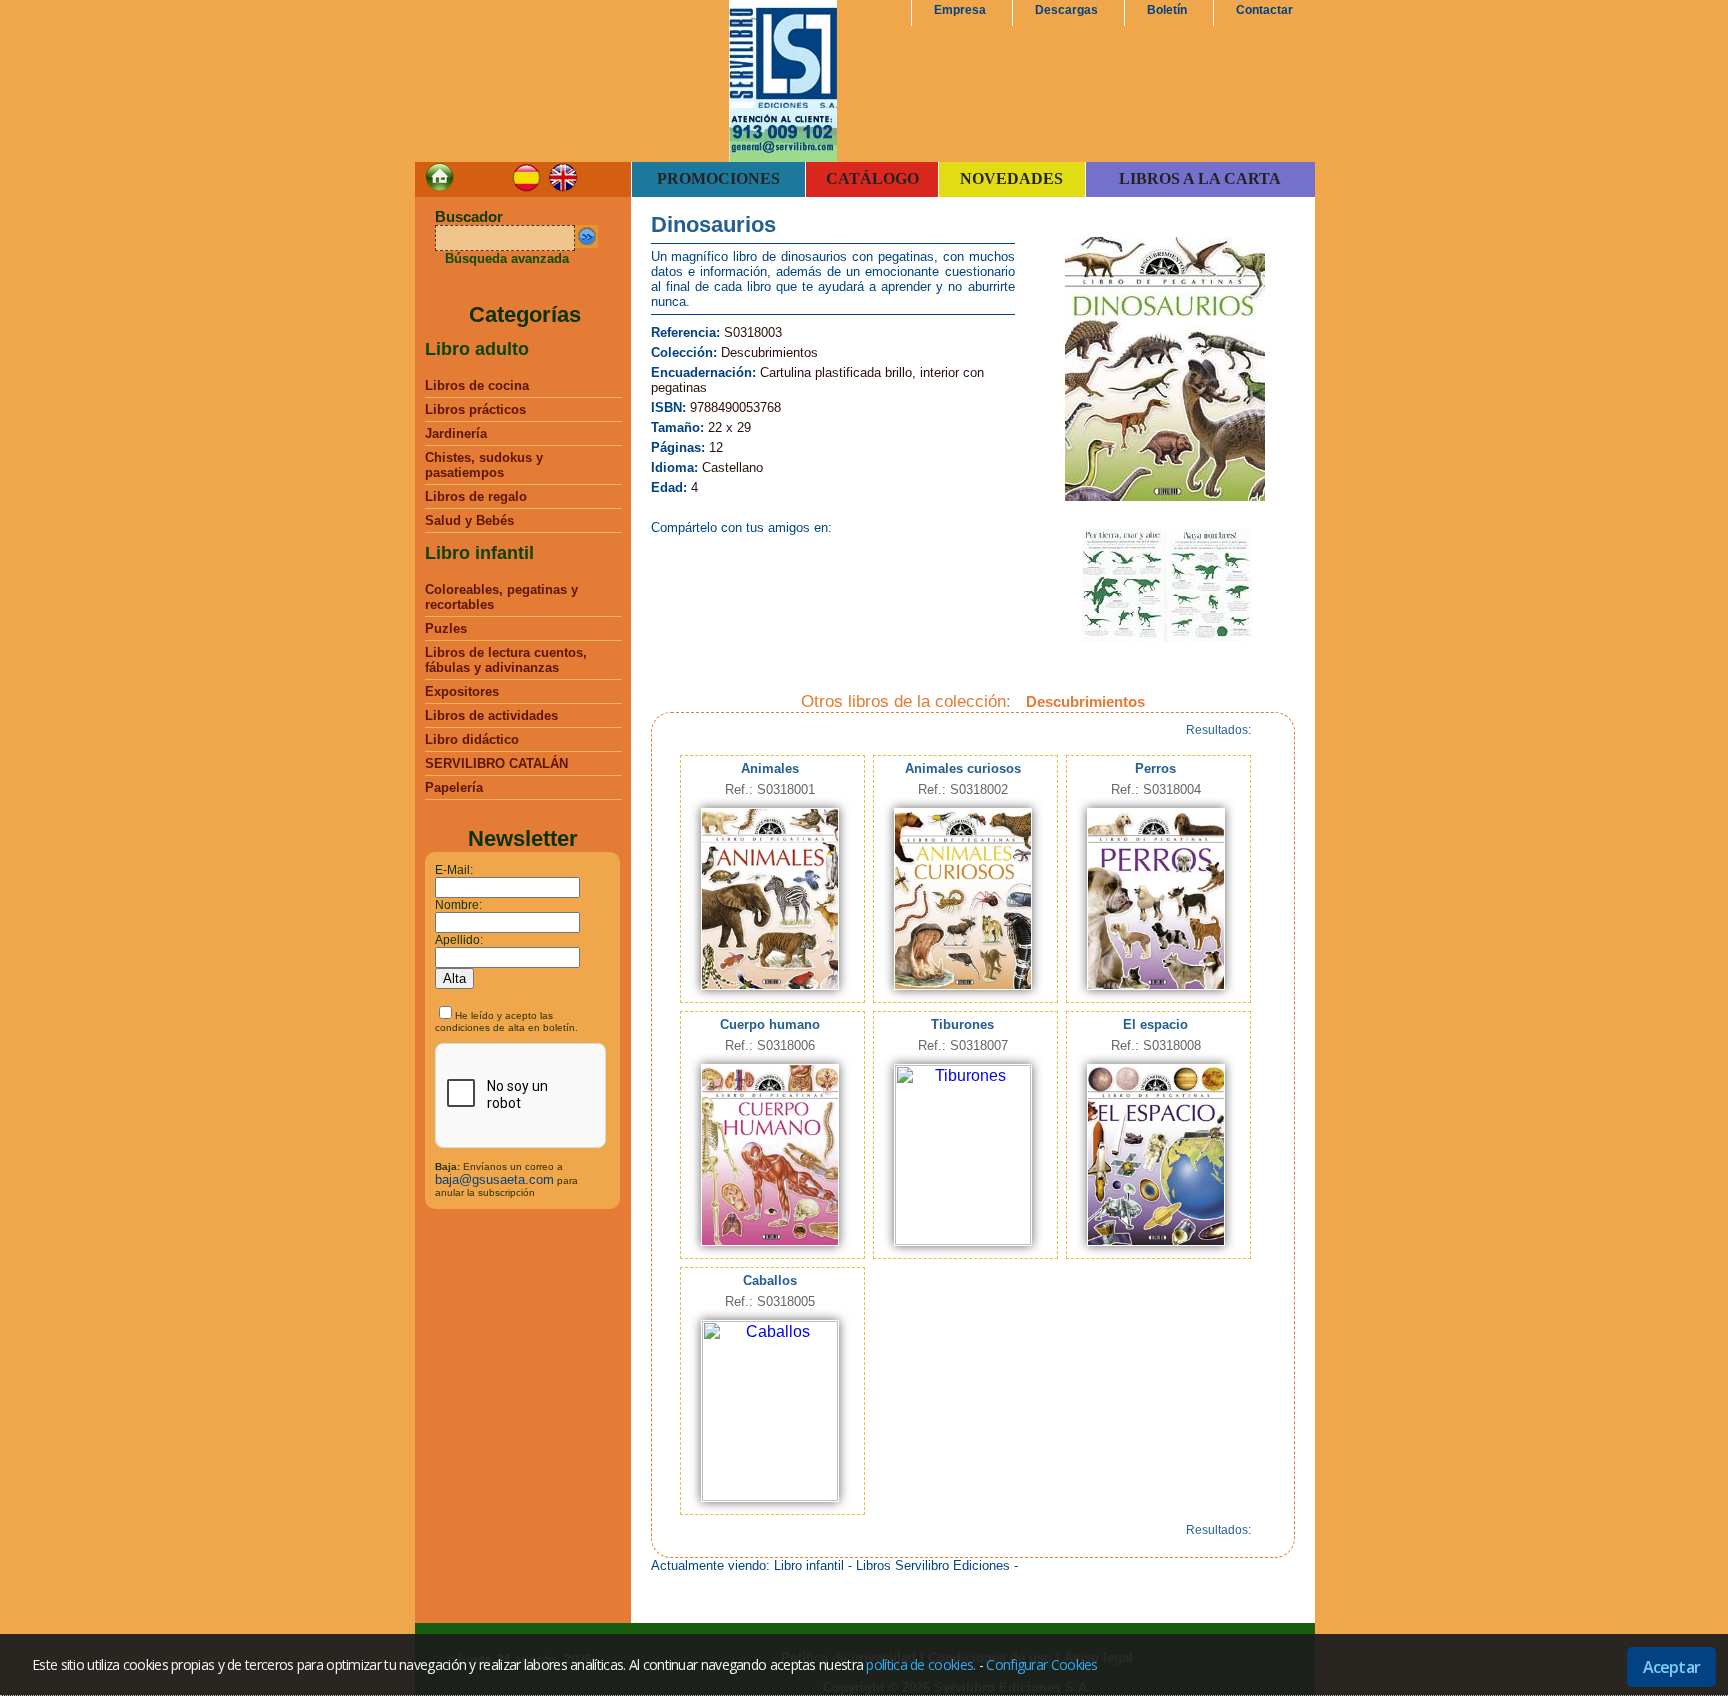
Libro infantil (479, 553)
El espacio (1155, 1024)
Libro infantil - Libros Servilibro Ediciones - (896, 1565)
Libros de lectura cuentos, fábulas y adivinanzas (506, 660)
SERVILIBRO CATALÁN (496, 763)
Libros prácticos (475, 409)
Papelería (454, 787)
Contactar (1264, 10)
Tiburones (962, 1024)
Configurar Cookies (1041, 1664)
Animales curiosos (963, 768)
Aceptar (1671, 1667)
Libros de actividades (491, 715)
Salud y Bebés (469, 520)
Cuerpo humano (770, 1024)
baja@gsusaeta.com (494, 1179)
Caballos (770, 1280)
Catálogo (872, 178)
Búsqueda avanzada (507, 258)
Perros (1155, 768)
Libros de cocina (477, 385)
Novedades (1011, 178)
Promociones (718, 178)
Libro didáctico (472, 739)
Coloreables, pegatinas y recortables (501, 597)
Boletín (1167, 10)
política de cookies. (920, 1664)
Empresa (960, 10)
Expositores (462, 691)
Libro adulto (477, 349)
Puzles (446, 628)
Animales (770, 768)
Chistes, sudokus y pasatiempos (484, 465)
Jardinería (456, 433)
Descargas (1066, 10)
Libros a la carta (1200, 178)
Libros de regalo (476, 496)
